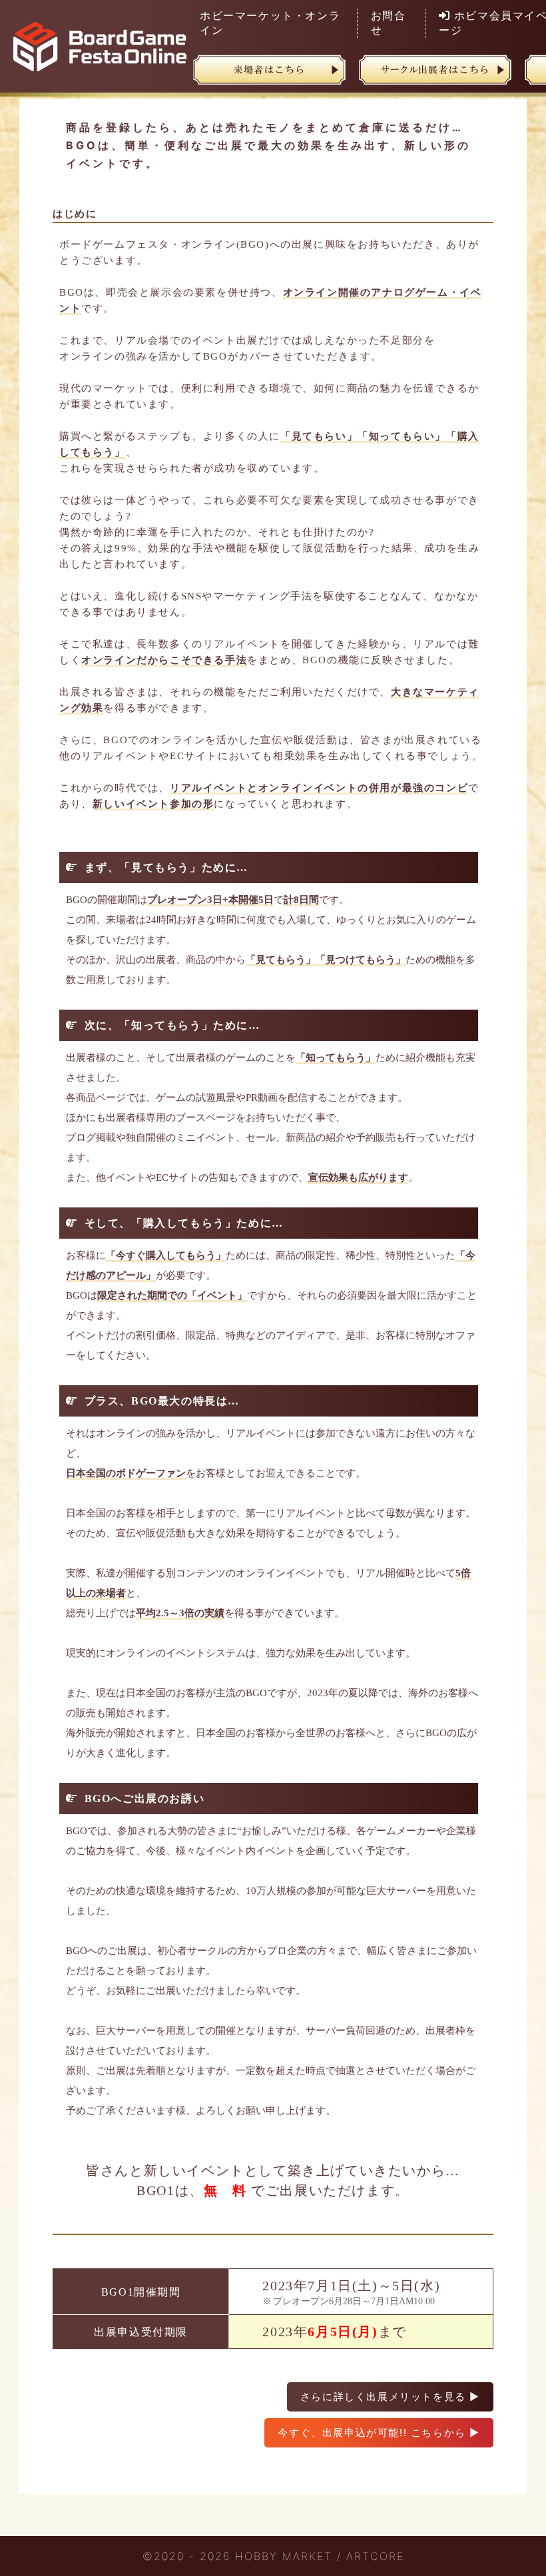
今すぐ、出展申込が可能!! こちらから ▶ (379, 2432)
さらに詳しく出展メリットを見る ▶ (390, 2397)
